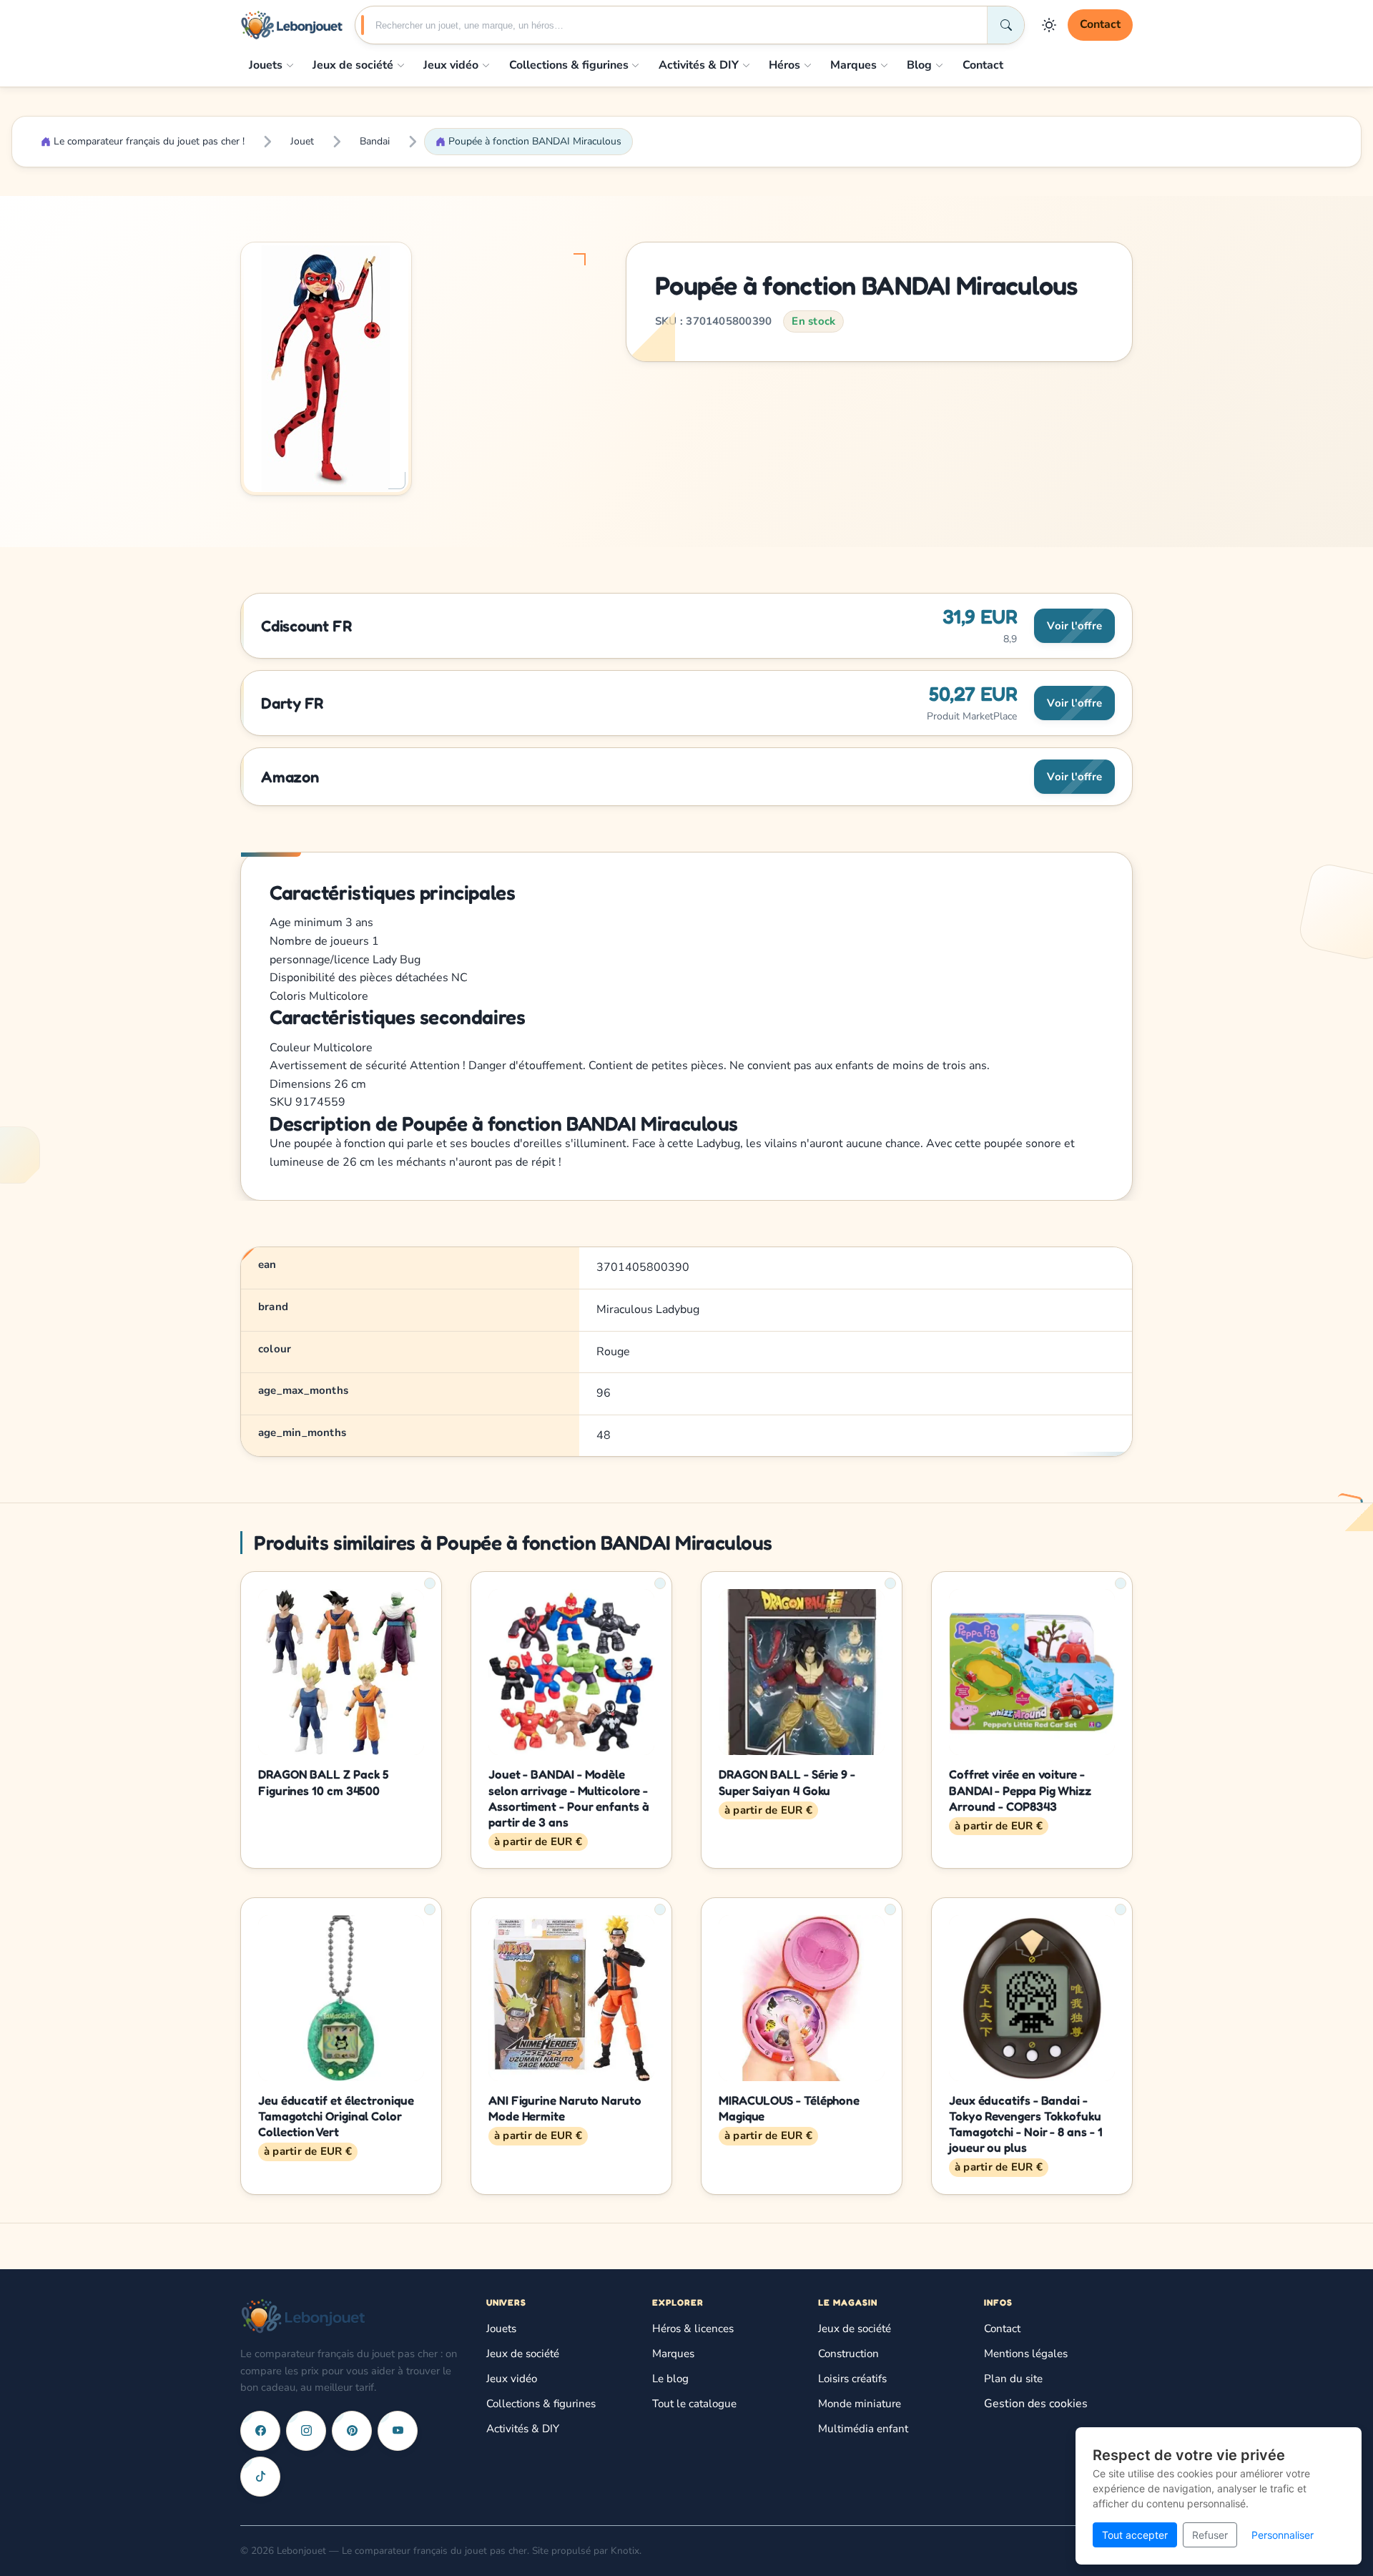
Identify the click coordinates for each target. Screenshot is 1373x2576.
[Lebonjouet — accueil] (292, 25)
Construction (848, 2354)
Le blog (670, 2379)
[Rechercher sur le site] (1005, 25)
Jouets (266, 65)
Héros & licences (693, 2329)
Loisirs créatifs (852, 2379)
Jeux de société (353, 65)
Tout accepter (1135, 2535)
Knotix (625, 2551)
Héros (784, 65)
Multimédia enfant (863, 2429)
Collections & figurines (569, 65)
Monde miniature (860, 2404)
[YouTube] (398, 2431)
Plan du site (1013, 2379)
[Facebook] (260, 2431)
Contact (1100, 24)
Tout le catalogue (694, 2404)
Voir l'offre (1074, 626)
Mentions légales (1026, 2354)
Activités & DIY (699, 65)
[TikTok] (260, 2477)
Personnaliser (1283, 2535)
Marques (853, 65)
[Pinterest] (352, 2431)
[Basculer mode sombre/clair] (1049, 25)
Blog (919, 65)
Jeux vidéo (451, 65)
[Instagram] (306, 2431)
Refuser (1210, 2535)
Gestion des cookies (1036, 2404)
